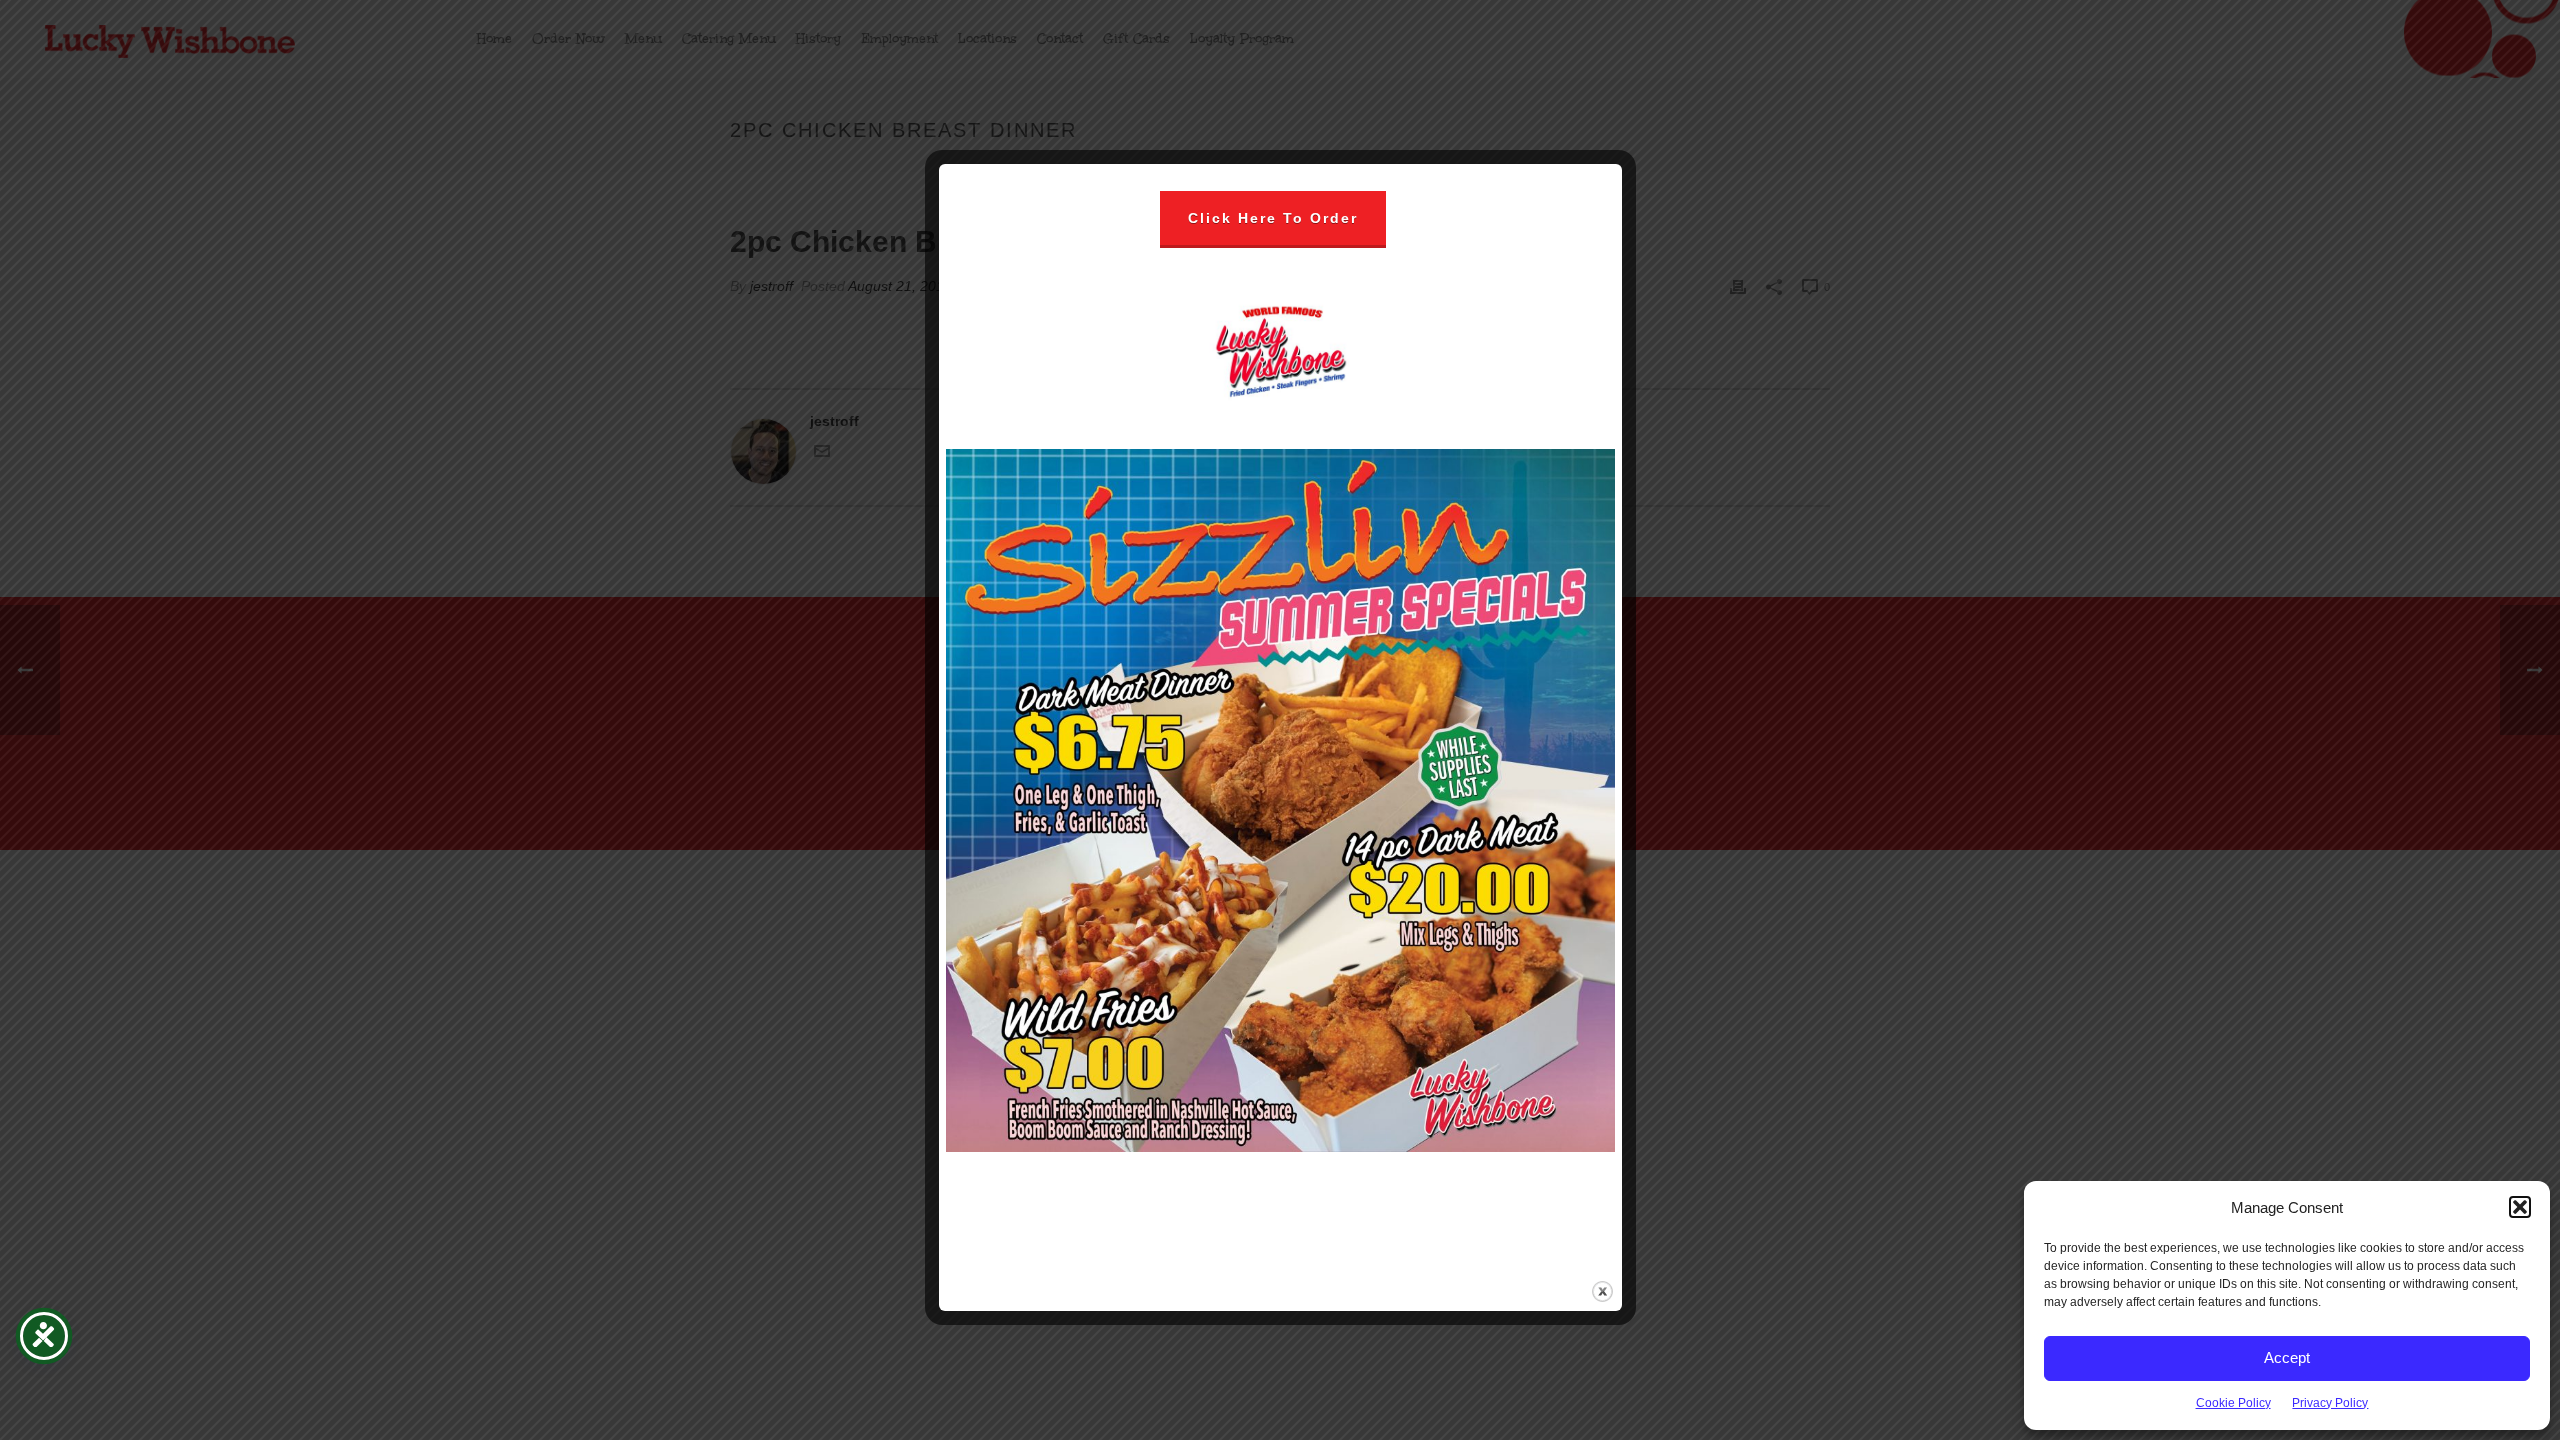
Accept (2287, 1357)
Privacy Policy (2330, 1403)
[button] (2520, 1207)
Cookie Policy (2233, 1403)
